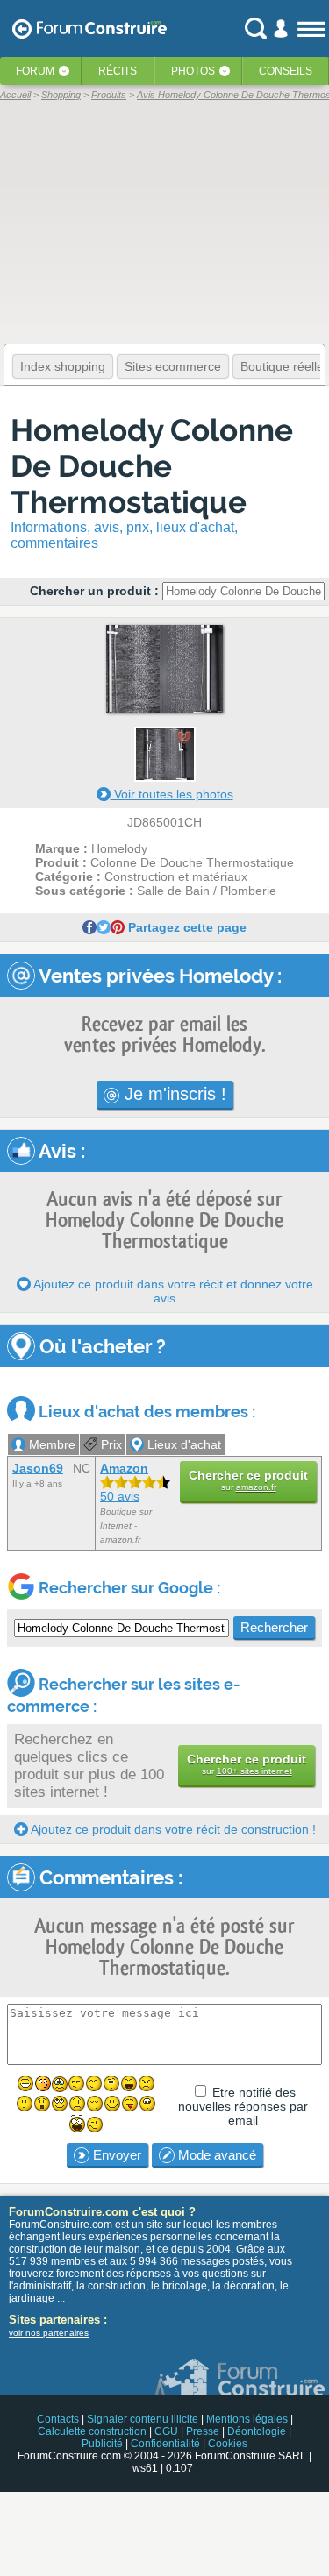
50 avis (120, 1496)
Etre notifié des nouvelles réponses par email (243, 2106)
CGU (166, 2431)
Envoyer (115, 2155)
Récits (118, 71)
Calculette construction (92, 2431)
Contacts (58, 2419)
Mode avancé (215, 2155)
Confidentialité (165, 2444)
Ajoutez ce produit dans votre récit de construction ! (172, 1829)
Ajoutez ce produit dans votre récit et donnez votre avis (172, 1291)
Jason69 (38, 1468)
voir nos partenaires (49, 2333)
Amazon (124, 1468)
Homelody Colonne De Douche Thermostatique (152, 466)
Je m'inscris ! (173, 1094)
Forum (35, 71)
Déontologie (257, 2431)
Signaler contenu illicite (143, 2419)
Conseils (286, 71)
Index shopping (63, 366)
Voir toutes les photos (172, 794)
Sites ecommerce (173, 366)
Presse (203, 2431)
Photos (193, 71)
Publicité (102, 2444)
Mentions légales (247, 2419)
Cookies (228, 2444)
